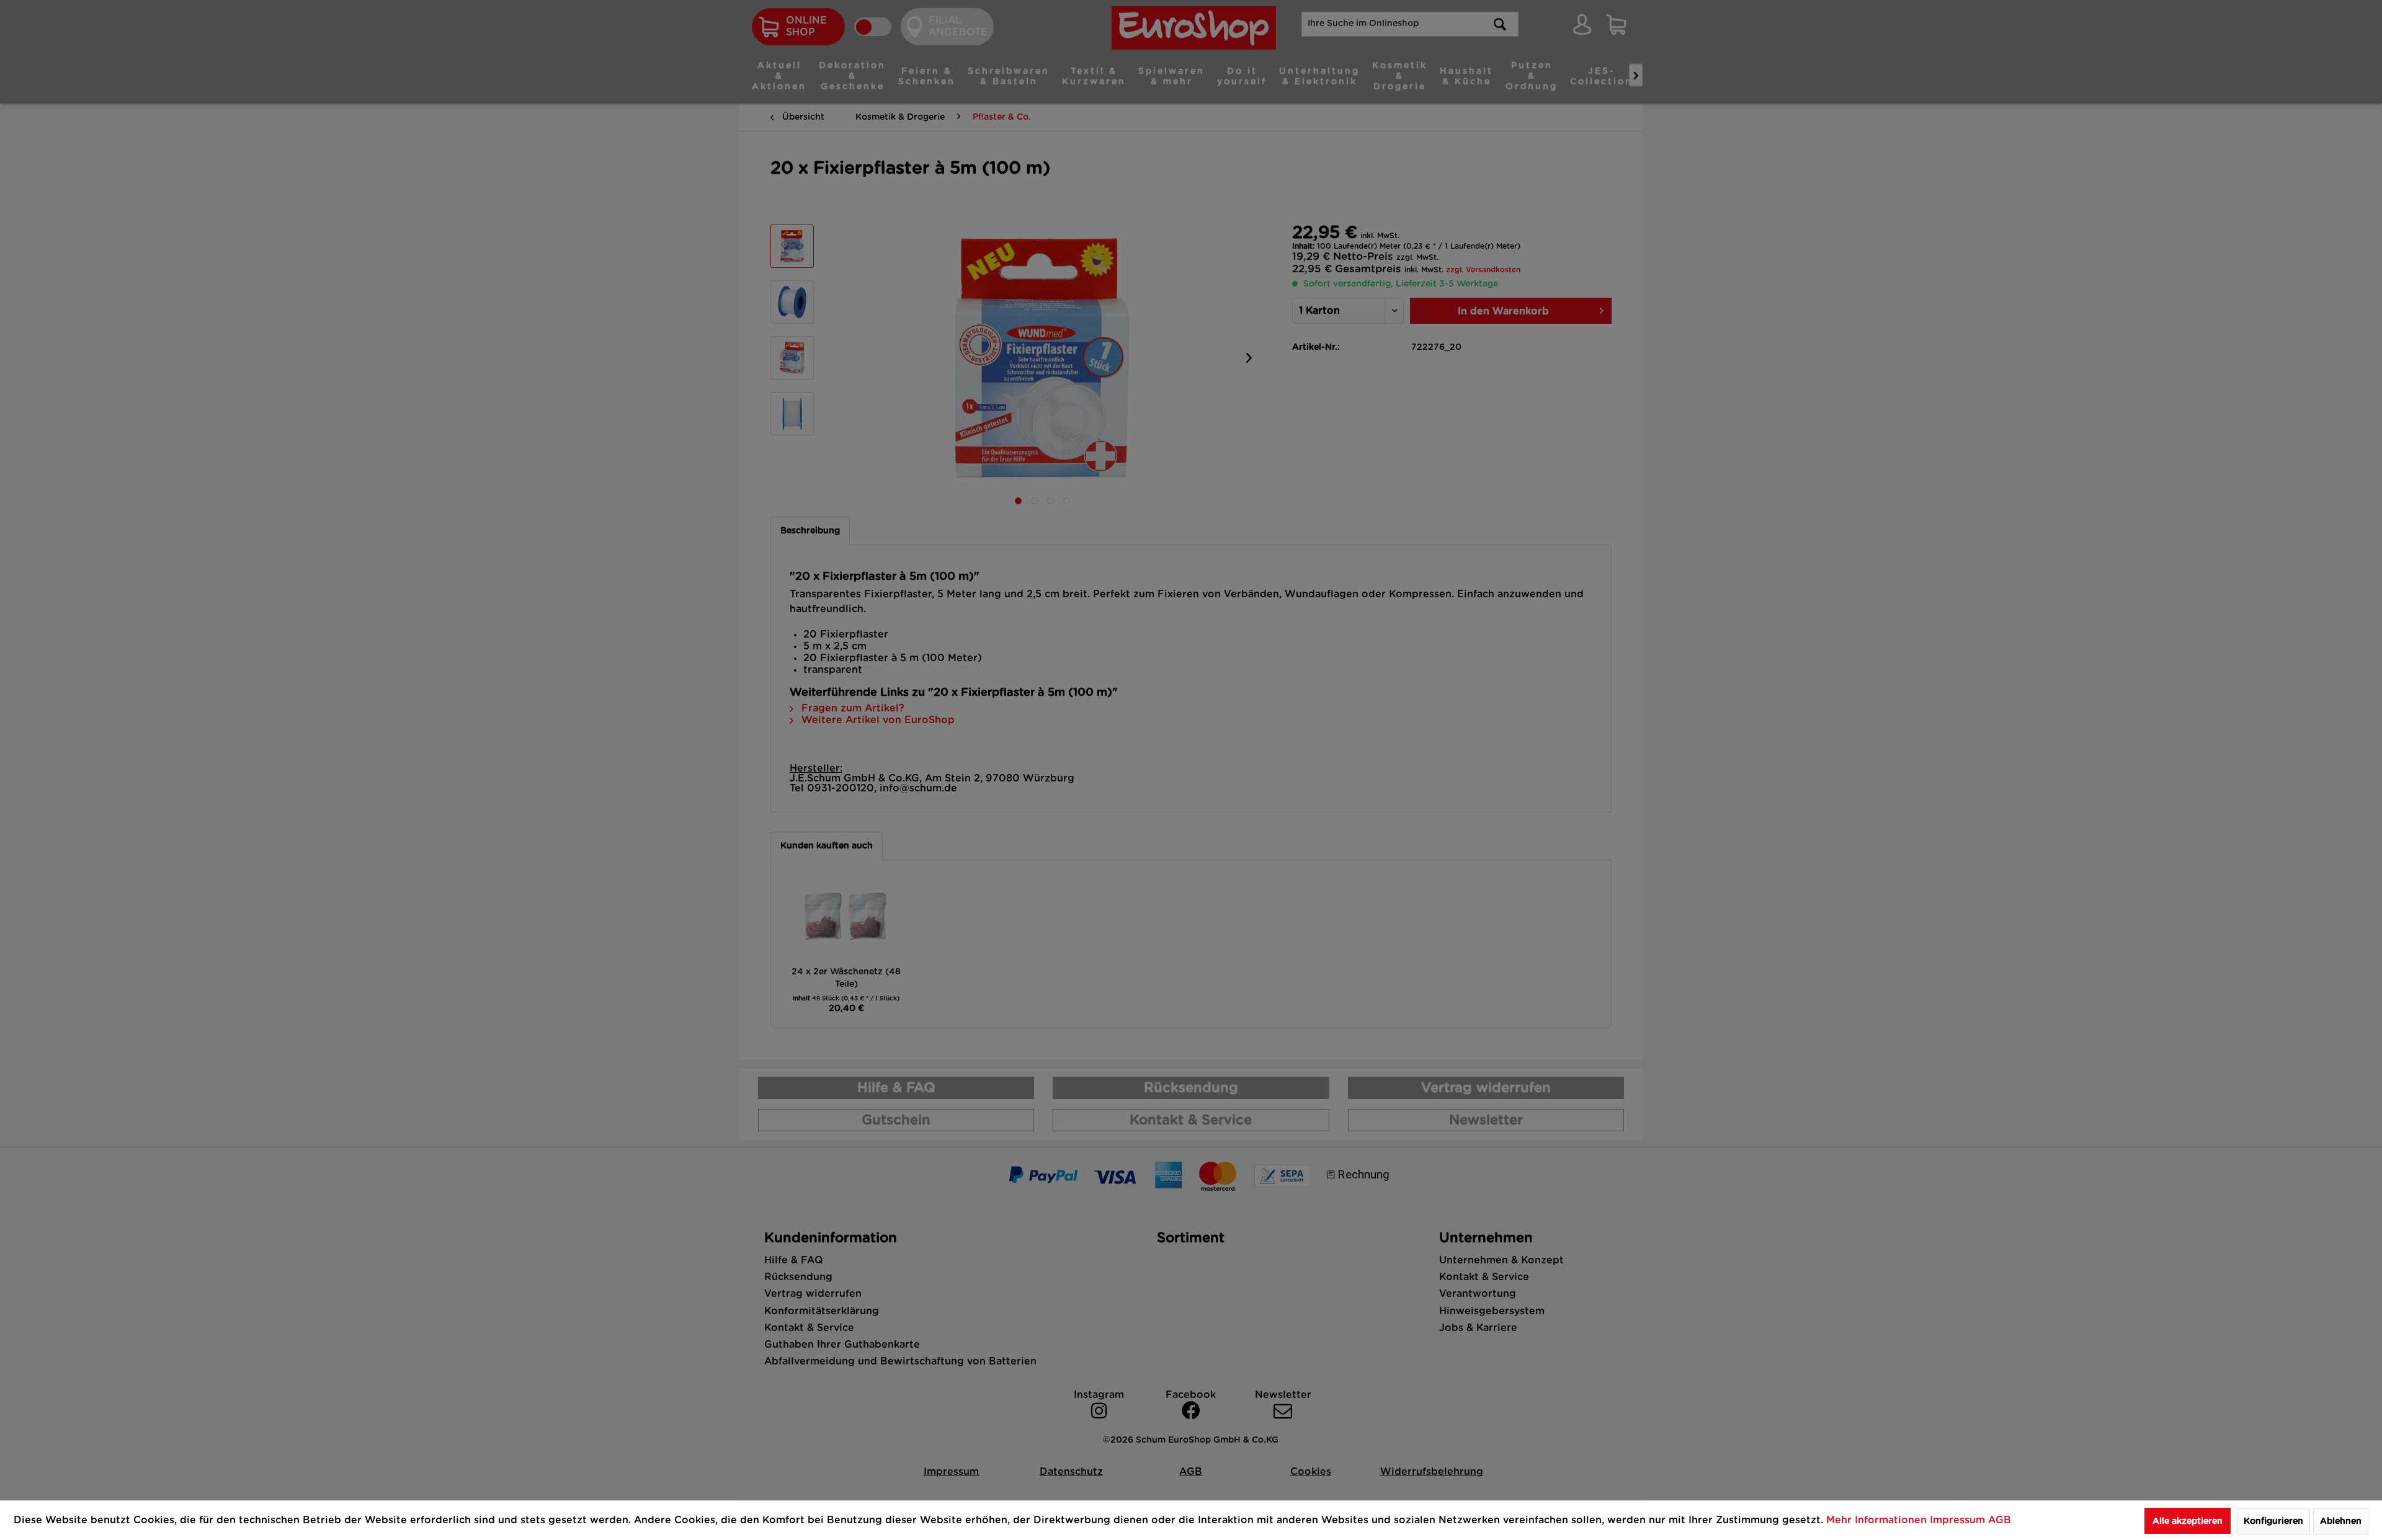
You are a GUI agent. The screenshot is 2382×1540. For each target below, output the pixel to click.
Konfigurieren (2273, 1521)
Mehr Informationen (1878, 1520)
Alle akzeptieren (2188, 1521)
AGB (2000, 1520)
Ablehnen (2341, 1521)
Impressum (1959, 1520)
